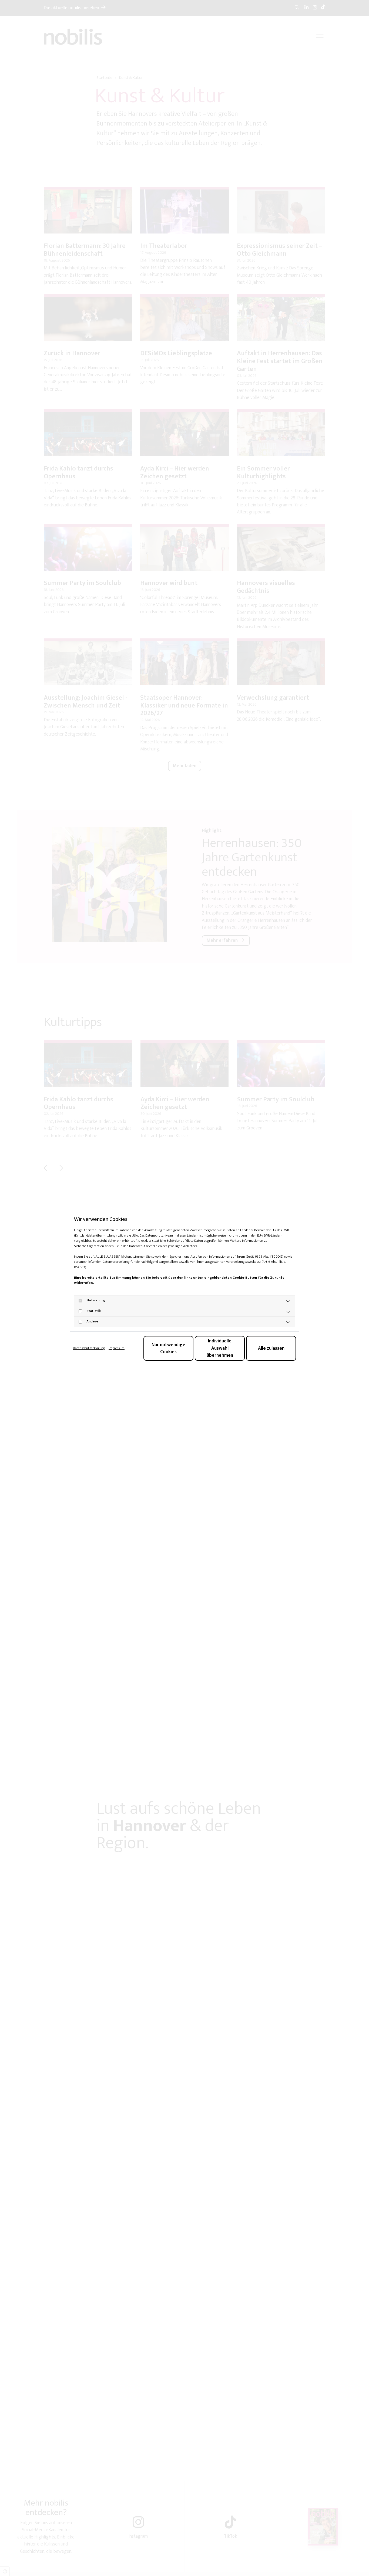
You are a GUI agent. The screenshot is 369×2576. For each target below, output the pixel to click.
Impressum (117, 1348)
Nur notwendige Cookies (168, 1348)
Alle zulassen (271, 1348)
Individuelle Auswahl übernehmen (220, 1348)
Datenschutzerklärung (89, 1348)
